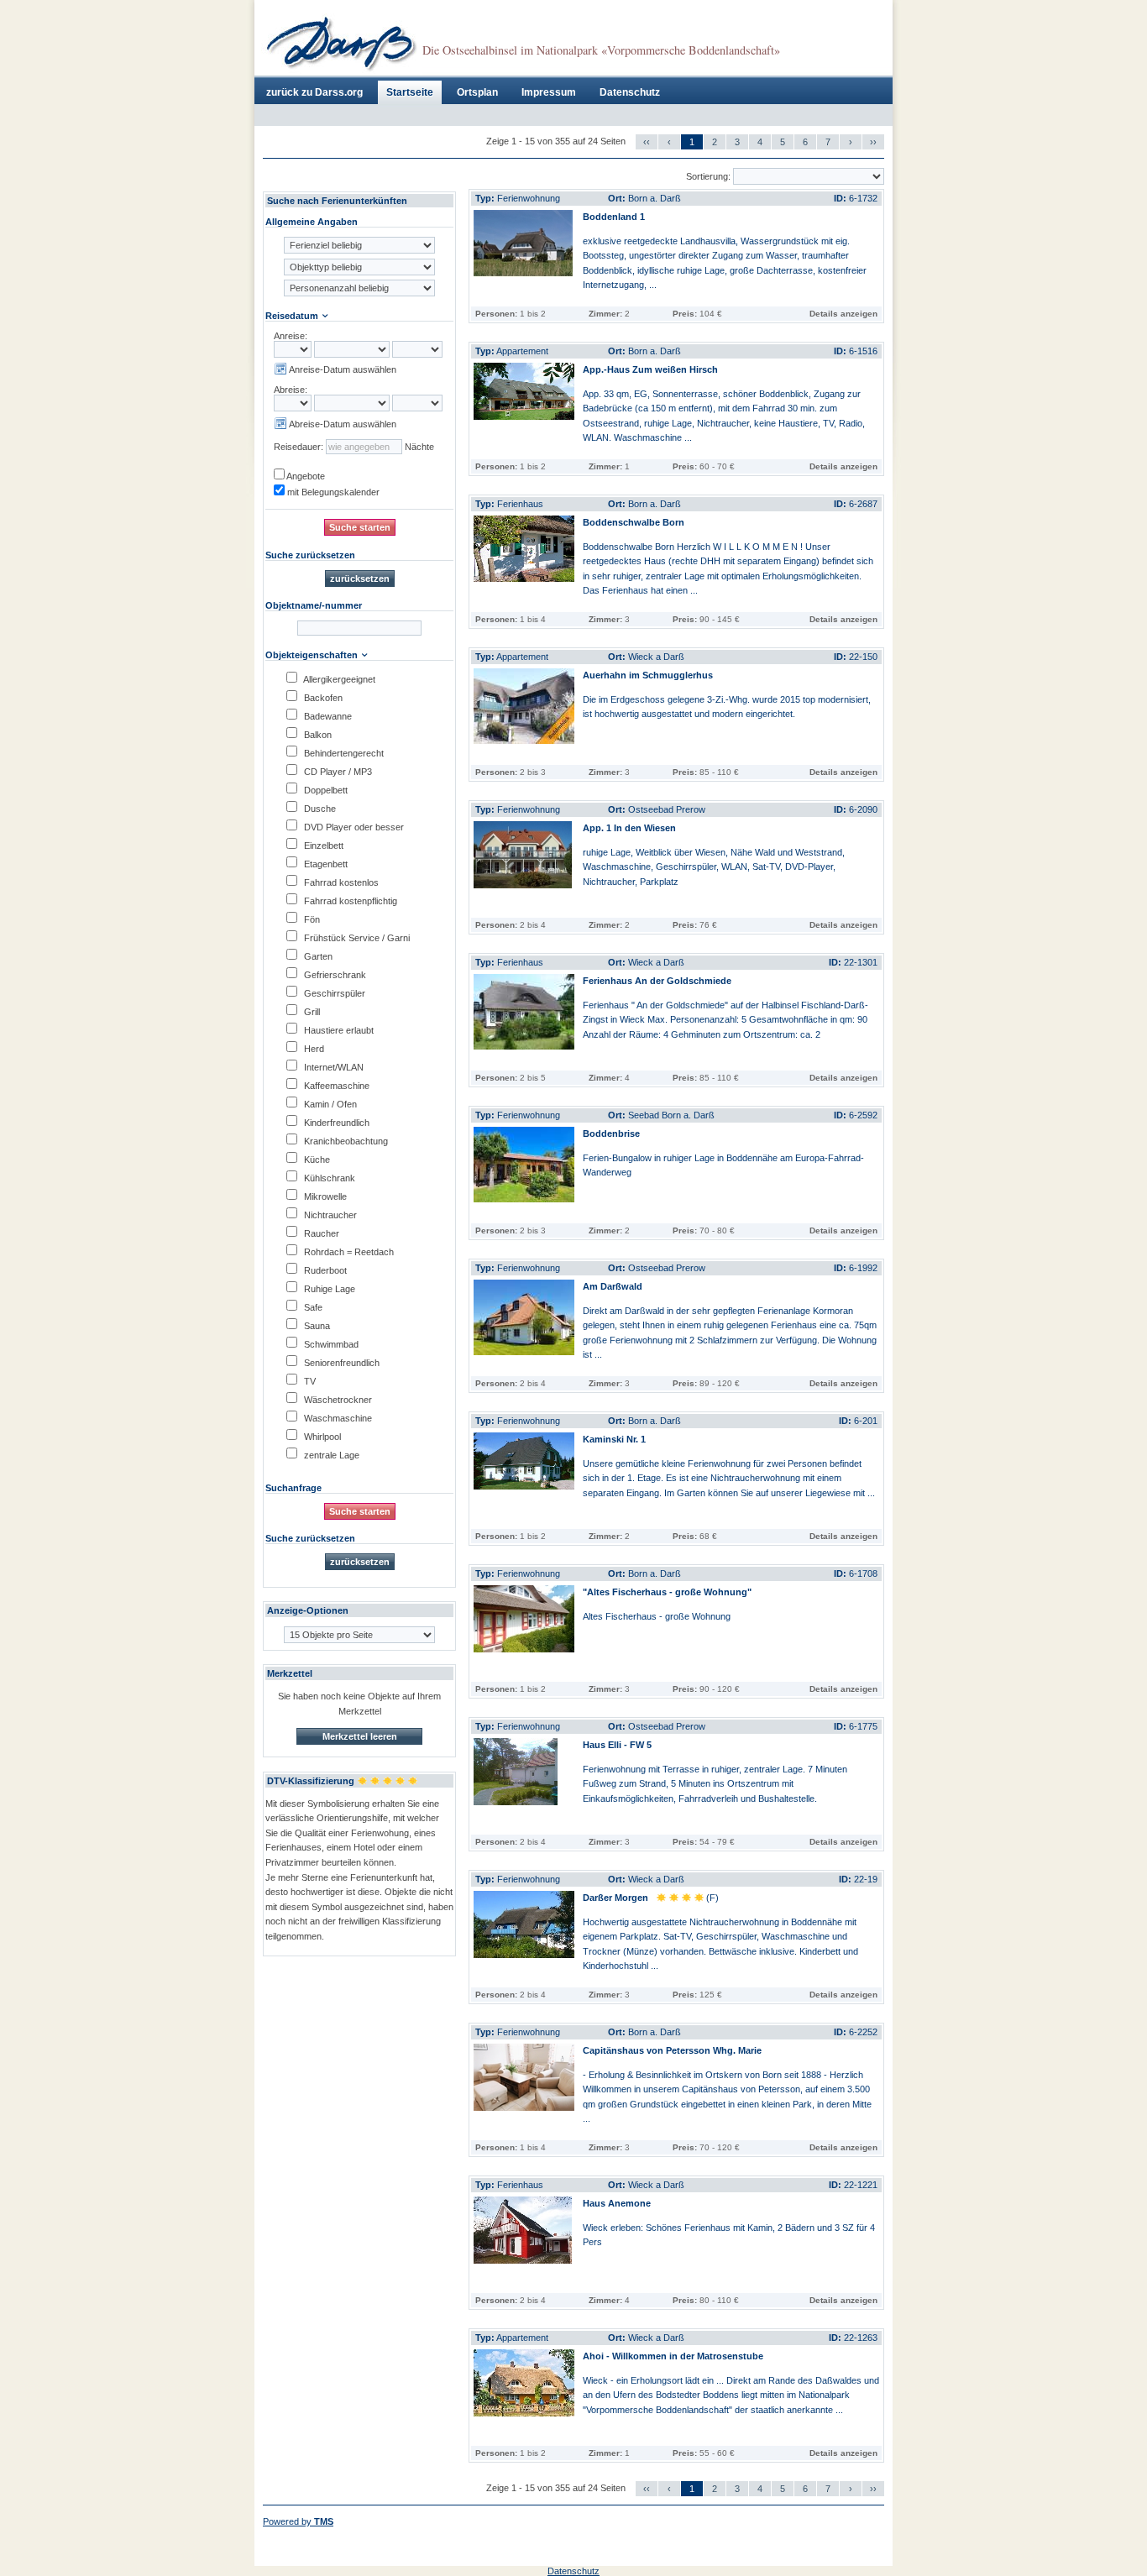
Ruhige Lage (328, 1289)
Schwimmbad (330, 1344)
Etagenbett (325, 864)
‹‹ (647, 142)
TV (309, 1381)
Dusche (319, 809)
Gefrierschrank (334, 975)
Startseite (410, 92)
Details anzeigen (843, 314)
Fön (311, 919)
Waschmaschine (337, 1418)
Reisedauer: (299, 447)
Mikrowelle (324, 1196)
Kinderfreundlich (335, 1123)
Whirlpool (321, 1437)
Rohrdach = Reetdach (348, 1252)
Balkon (317, 735)
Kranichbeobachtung (345, 1141)
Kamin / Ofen (329, 1104)
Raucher (320, 1233)
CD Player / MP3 (337, 772)
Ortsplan (477, 92)
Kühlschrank (328, 1178)
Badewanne (327, 716)
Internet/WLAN (333, 1067)
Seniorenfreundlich (340, 1363)
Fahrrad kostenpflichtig (349, 901)
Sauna (316, 1326)
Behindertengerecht (343, 753)
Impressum (549, 92)
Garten (317, 956)
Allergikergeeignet (338, 679)
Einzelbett (322, 846)
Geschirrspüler (333, 993)
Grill (311, 1012)
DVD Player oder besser (353, 827)
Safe (312, 1307)
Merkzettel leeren (360, 1736)
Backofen (322, 698)
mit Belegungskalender (332, 492)
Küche (316, 1160)
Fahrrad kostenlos (340, 882)
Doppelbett (325, 790)
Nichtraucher (329, 1215)
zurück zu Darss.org (314, 92)
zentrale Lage (330, 1455)
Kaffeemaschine (335, 1086)
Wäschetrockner (337, 1400)
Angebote (305, 476)
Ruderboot (324, 1270)
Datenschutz (630, 92)
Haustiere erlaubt (338, 1030)
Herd (313, 1049)
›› (873, 142)
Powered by (298, 2521)
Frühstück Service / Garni (356, 938)
